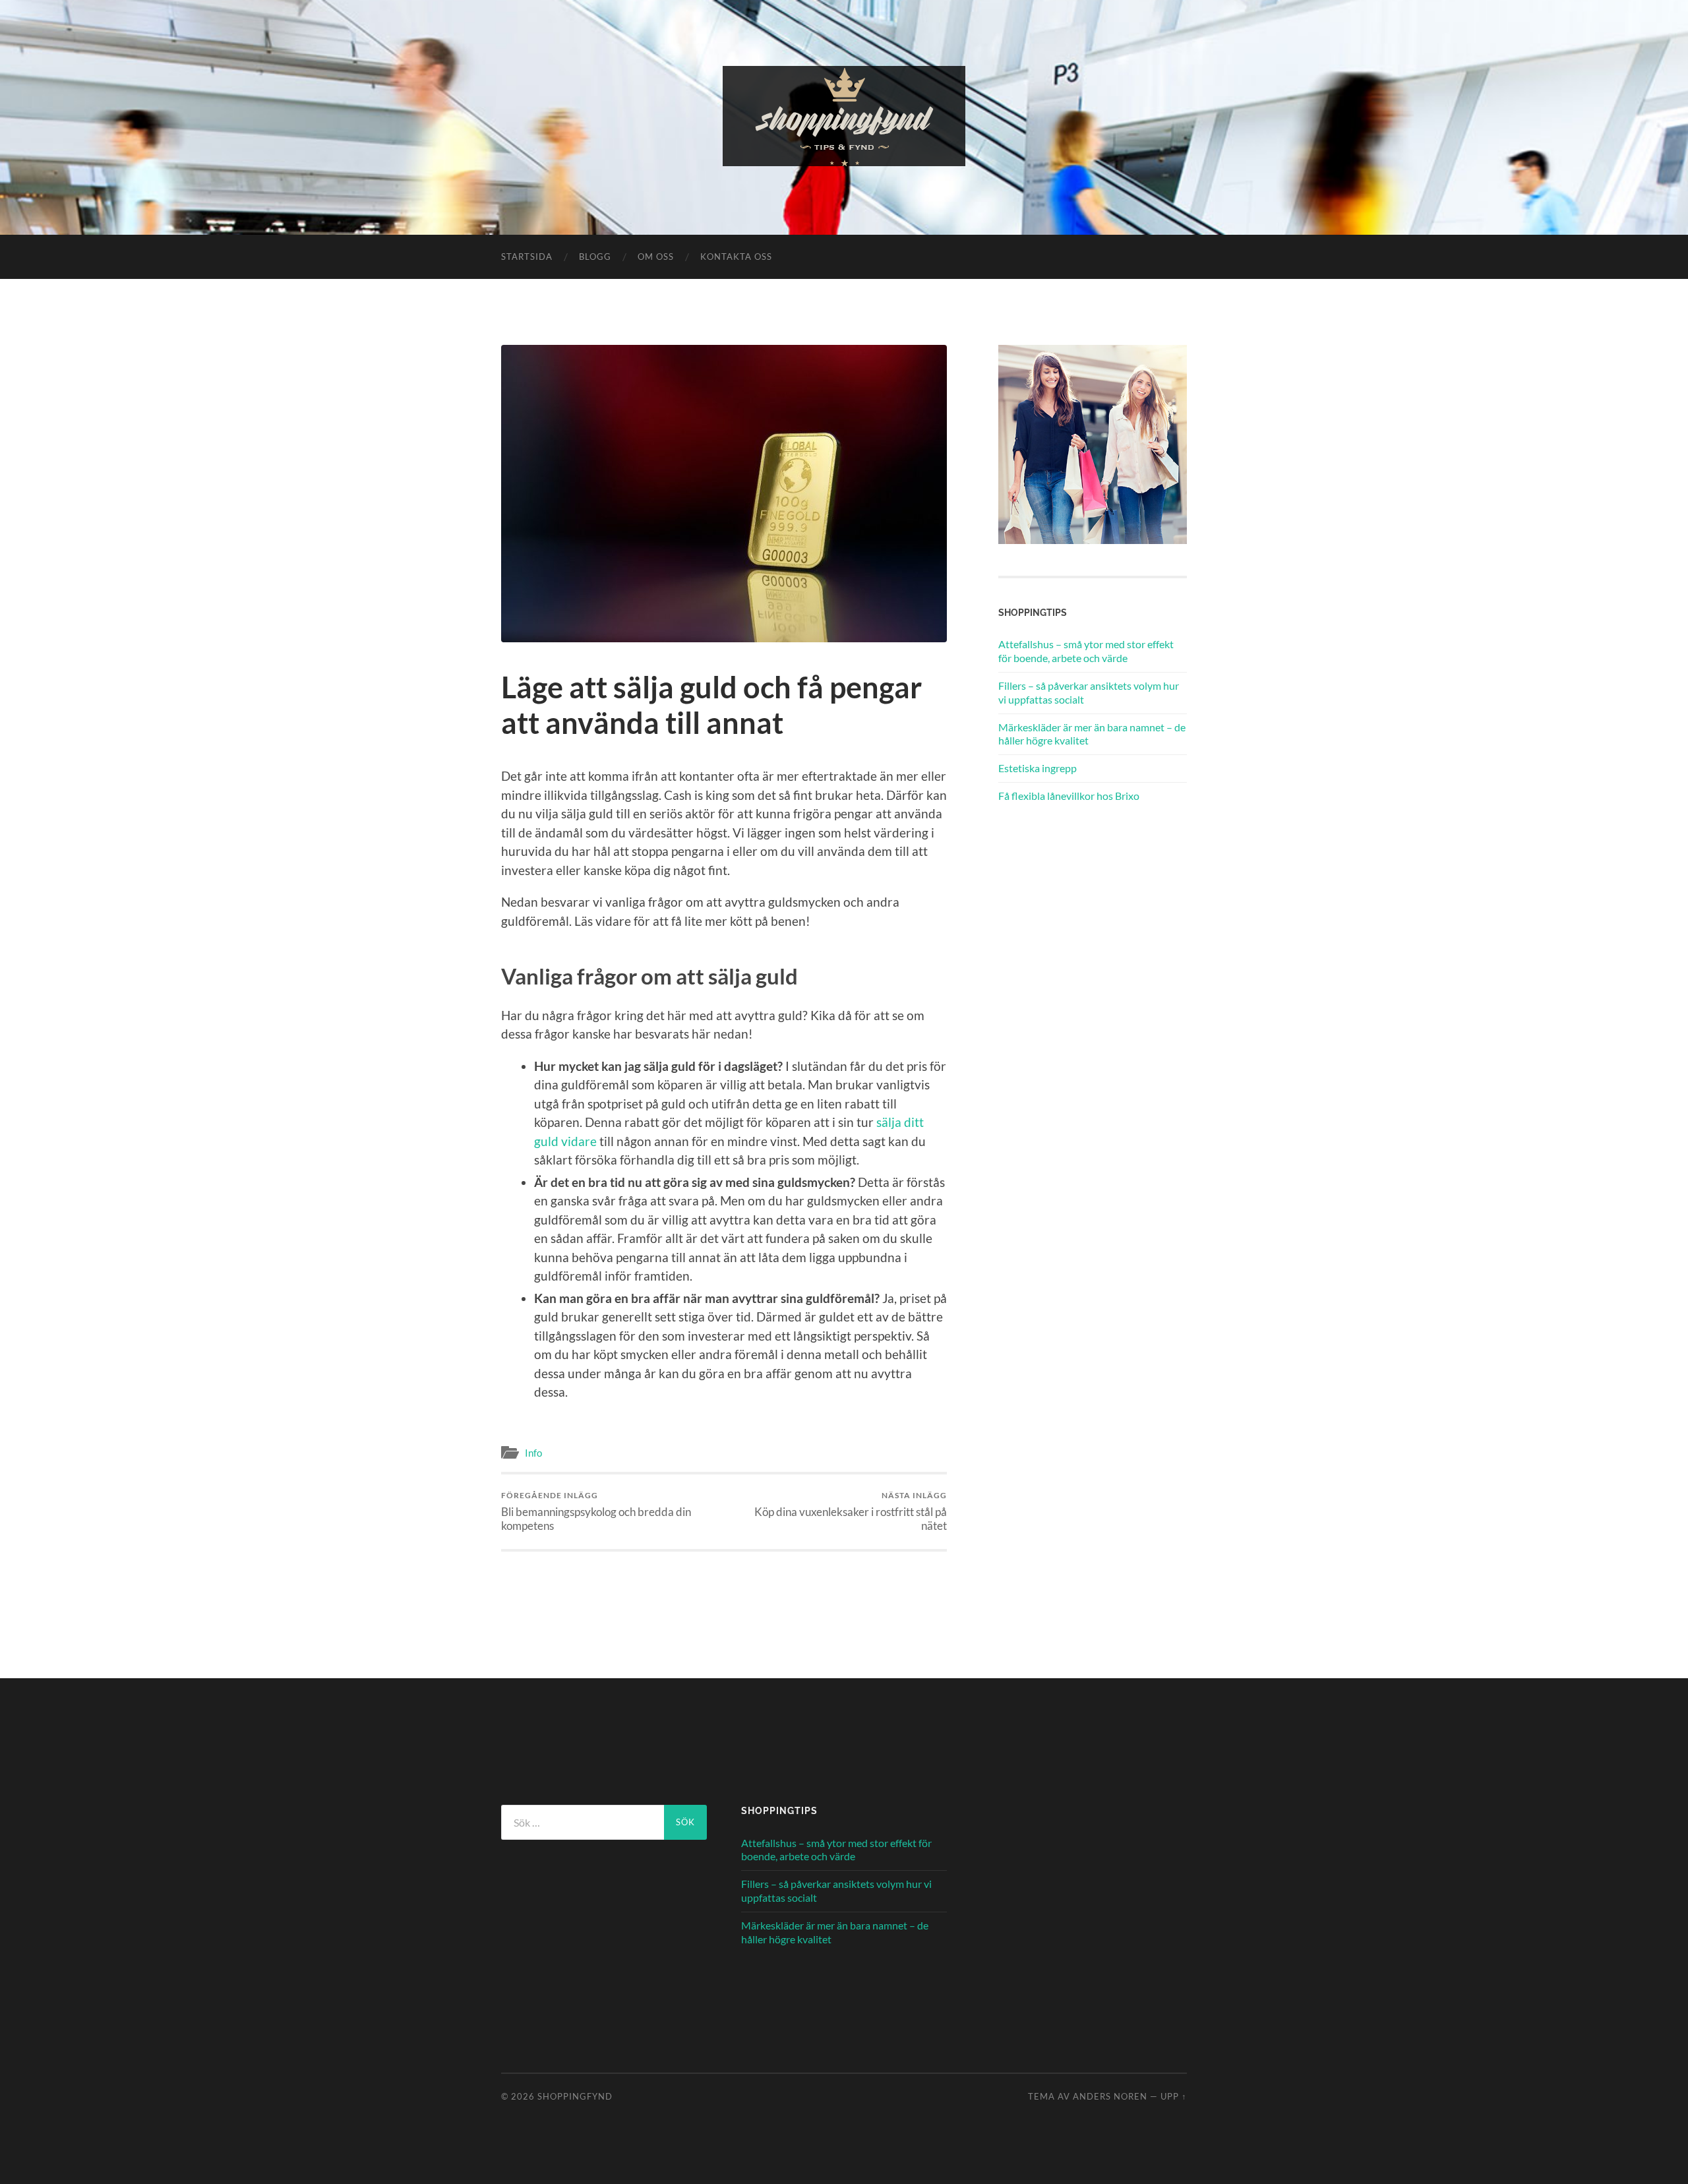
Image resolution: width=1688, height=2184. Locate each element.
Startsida (527, 257)
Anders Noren (1110, 2096)
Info (533, 1453)
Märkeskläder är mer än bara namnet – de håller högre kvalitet (1092, 734)
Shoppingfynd (575, 2096)
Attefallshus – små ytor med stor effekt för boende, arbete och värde (1086, 651)
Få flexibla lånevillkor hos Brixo (1069, 796)
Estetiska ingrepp (1038, 768)
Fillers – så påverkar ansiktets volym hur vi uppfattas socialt (1089, 692)
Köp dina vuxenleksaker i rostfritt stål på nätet (851, 1511)
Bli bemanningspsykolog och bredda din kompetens (596, 1511)
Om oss (656, 257)
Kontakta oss (736, 257)
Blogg (595, 257)
